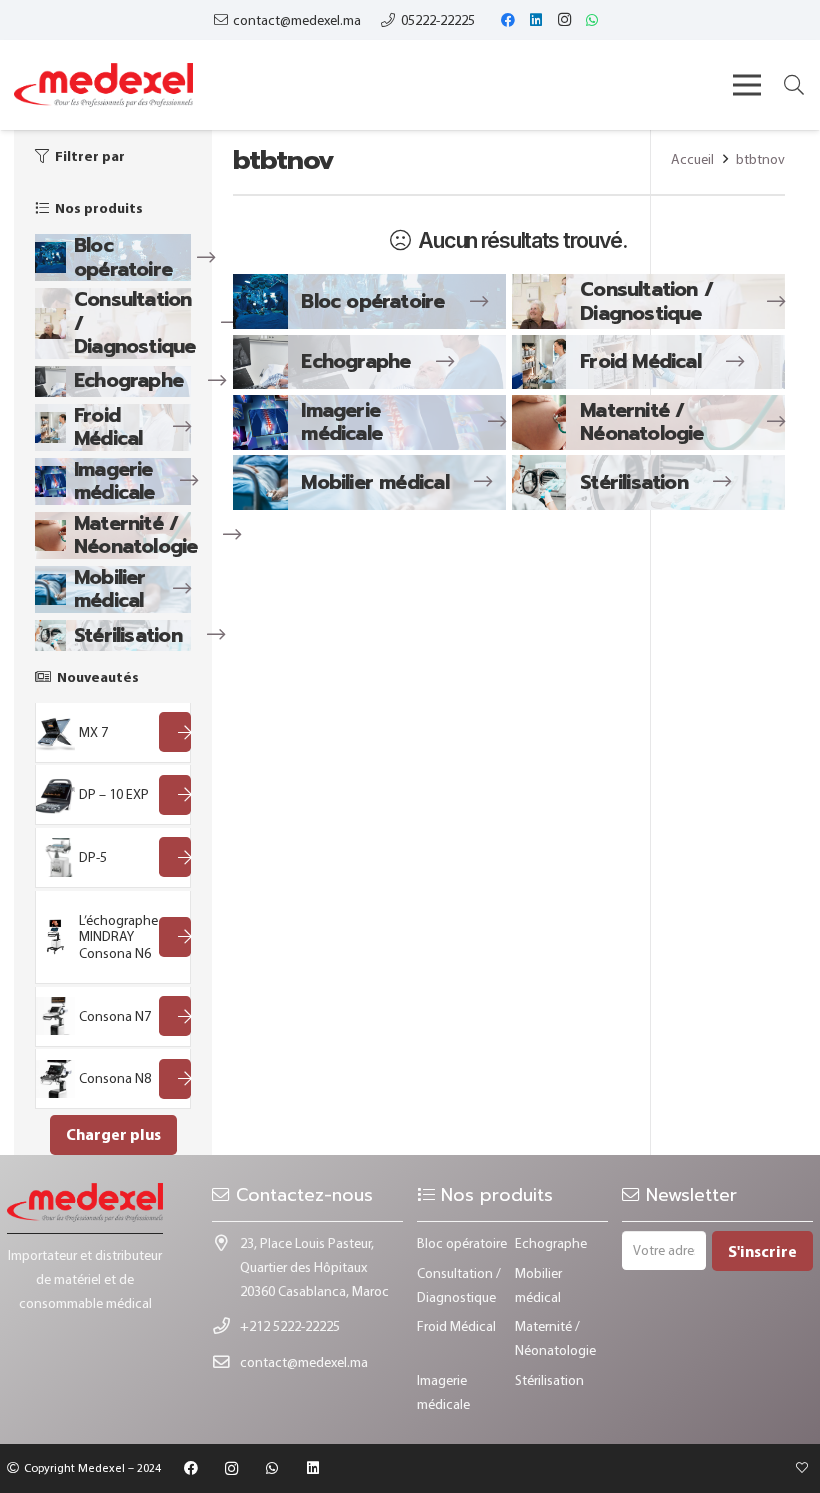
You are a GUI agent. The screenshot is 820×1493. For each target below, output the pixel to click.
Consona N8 (115, 1078)
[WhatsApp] (592, 20)
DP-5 (93, 857)
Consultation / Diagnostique (646, 301)
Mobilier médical (110, 589)
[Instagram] (564, 20)
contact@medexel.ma (304, 1362)
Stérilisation (128, 635)
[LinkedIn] (536, 20)
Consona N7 (115, 1016)
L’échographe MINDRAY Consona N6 (118, 937)
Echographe (128, 380)
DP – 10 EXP (114, 794)
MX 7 (93, 732)
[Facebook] (508, 20)
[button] (794, 84)
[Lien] (103, 85)
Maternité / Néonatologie (136, 535)
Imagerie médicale (114, 481)
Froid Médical (108, 427)
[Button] (175, 732)
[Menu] (747, 85)
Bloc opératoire (123, 257)
